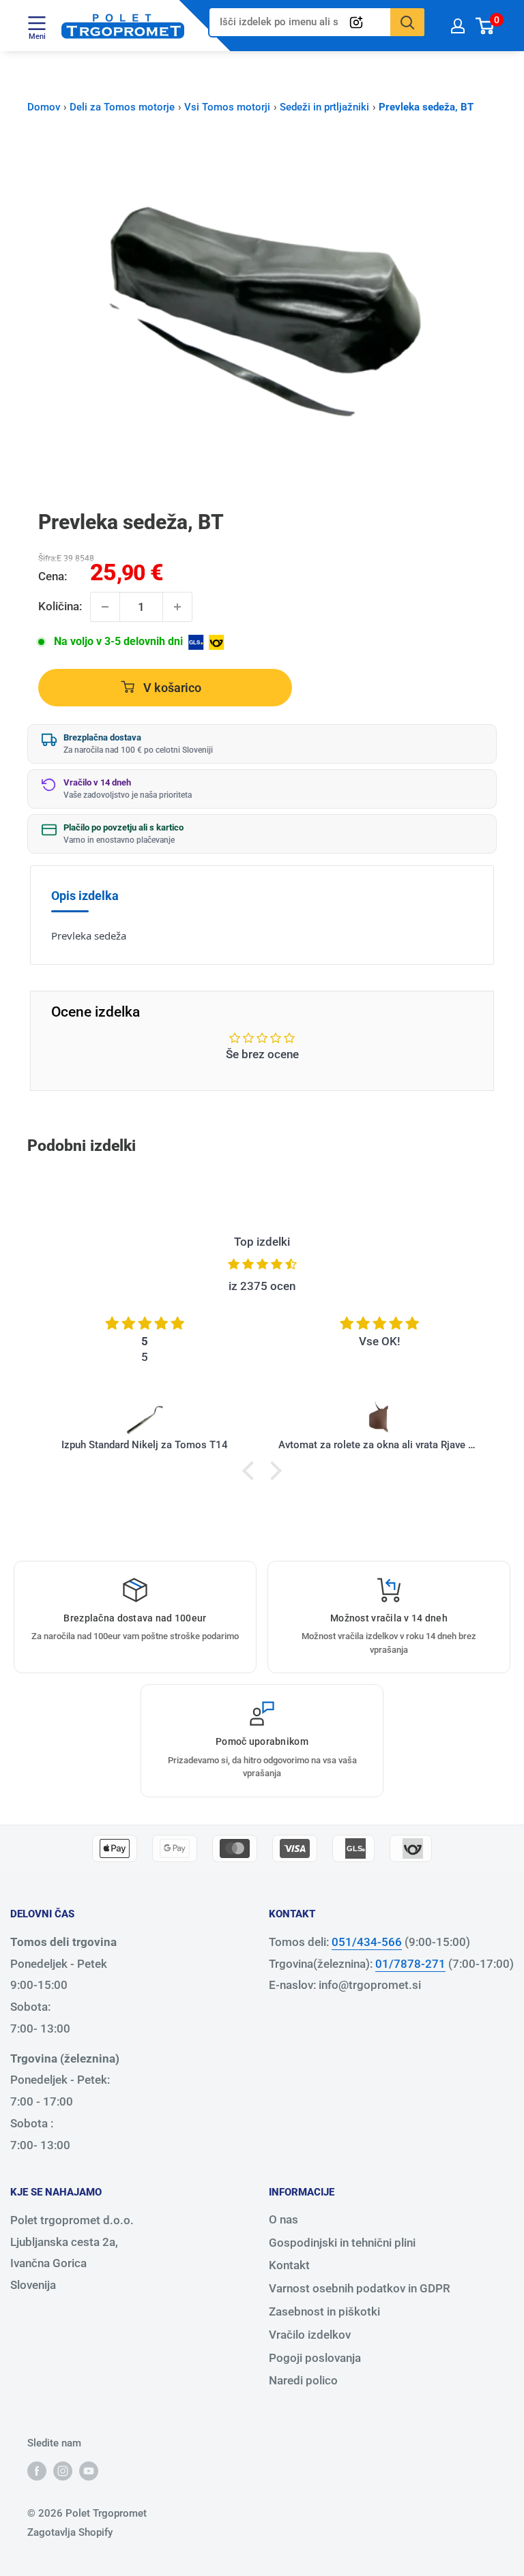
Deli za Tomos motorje (122, 107)
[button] (252, 1471)
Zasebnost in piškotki (324, 2311)
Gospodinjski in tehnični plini (342, 2243)
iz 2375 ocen (262, 1286)
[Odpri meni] (37, 23)
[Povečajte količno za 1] (177, 607)
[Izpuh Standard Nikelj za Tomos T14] (145, 1419)
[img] (262, 1264)
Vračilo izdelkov (310, 2335)
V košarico (171, 688)
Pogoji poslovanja (315, 2358)
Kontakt (289, 2265)
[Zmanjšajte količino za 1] (105, 607)
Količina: (60, 606)
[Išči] (407, 22)
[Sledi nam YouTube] (89, 2471)
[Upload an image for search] (356, 23)
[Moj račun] (458, 26)
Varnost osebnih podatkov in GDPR (360, 2288)
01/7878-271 (410, 1964)
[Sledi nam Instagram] (63, 2471)
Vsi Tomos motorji (227, 107)
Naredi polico (303, 2380)
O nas (283, 2219)
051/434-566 (367, 1942)
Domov (44, 107)
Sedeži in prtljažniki (324, 107)
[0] (485, 26)
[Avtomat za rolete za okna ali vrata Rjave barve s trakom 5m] (379, 1419)
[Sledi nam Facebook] (37, 2471)
